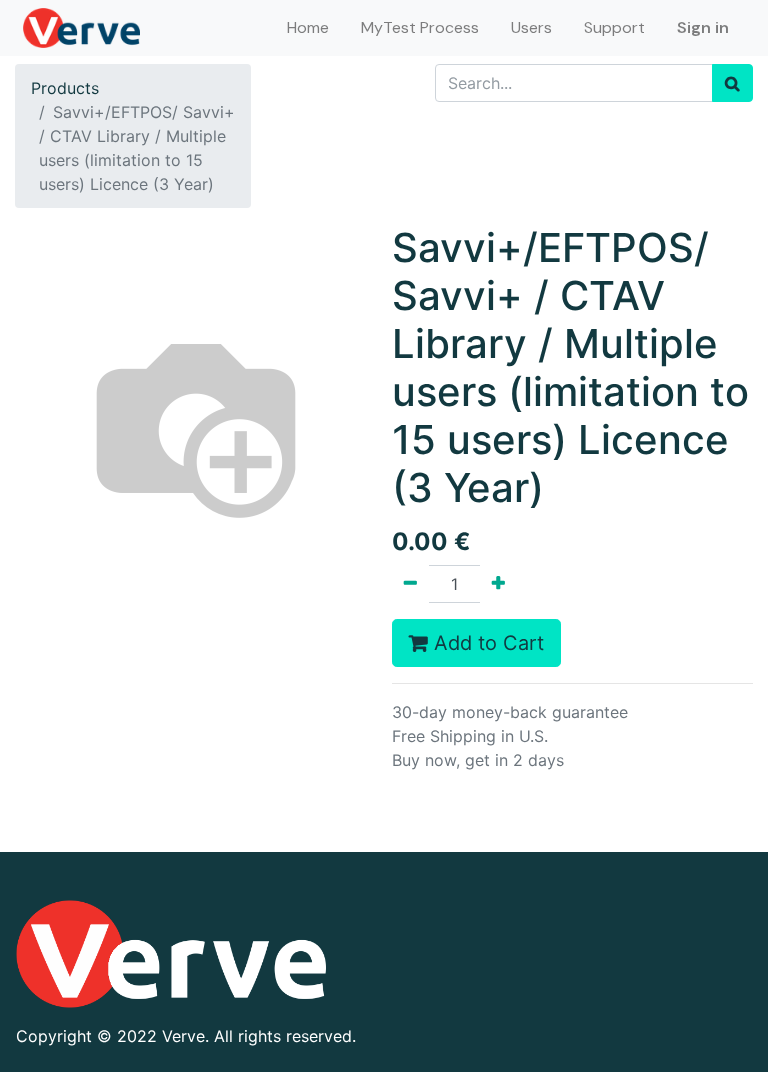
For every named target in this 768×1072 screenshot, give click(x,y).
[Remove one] (410, 584)
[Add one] (498, 584)
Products (65, 88)
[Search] (732, 83)
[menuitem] (308, 28)
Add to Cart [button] (486, 643)
